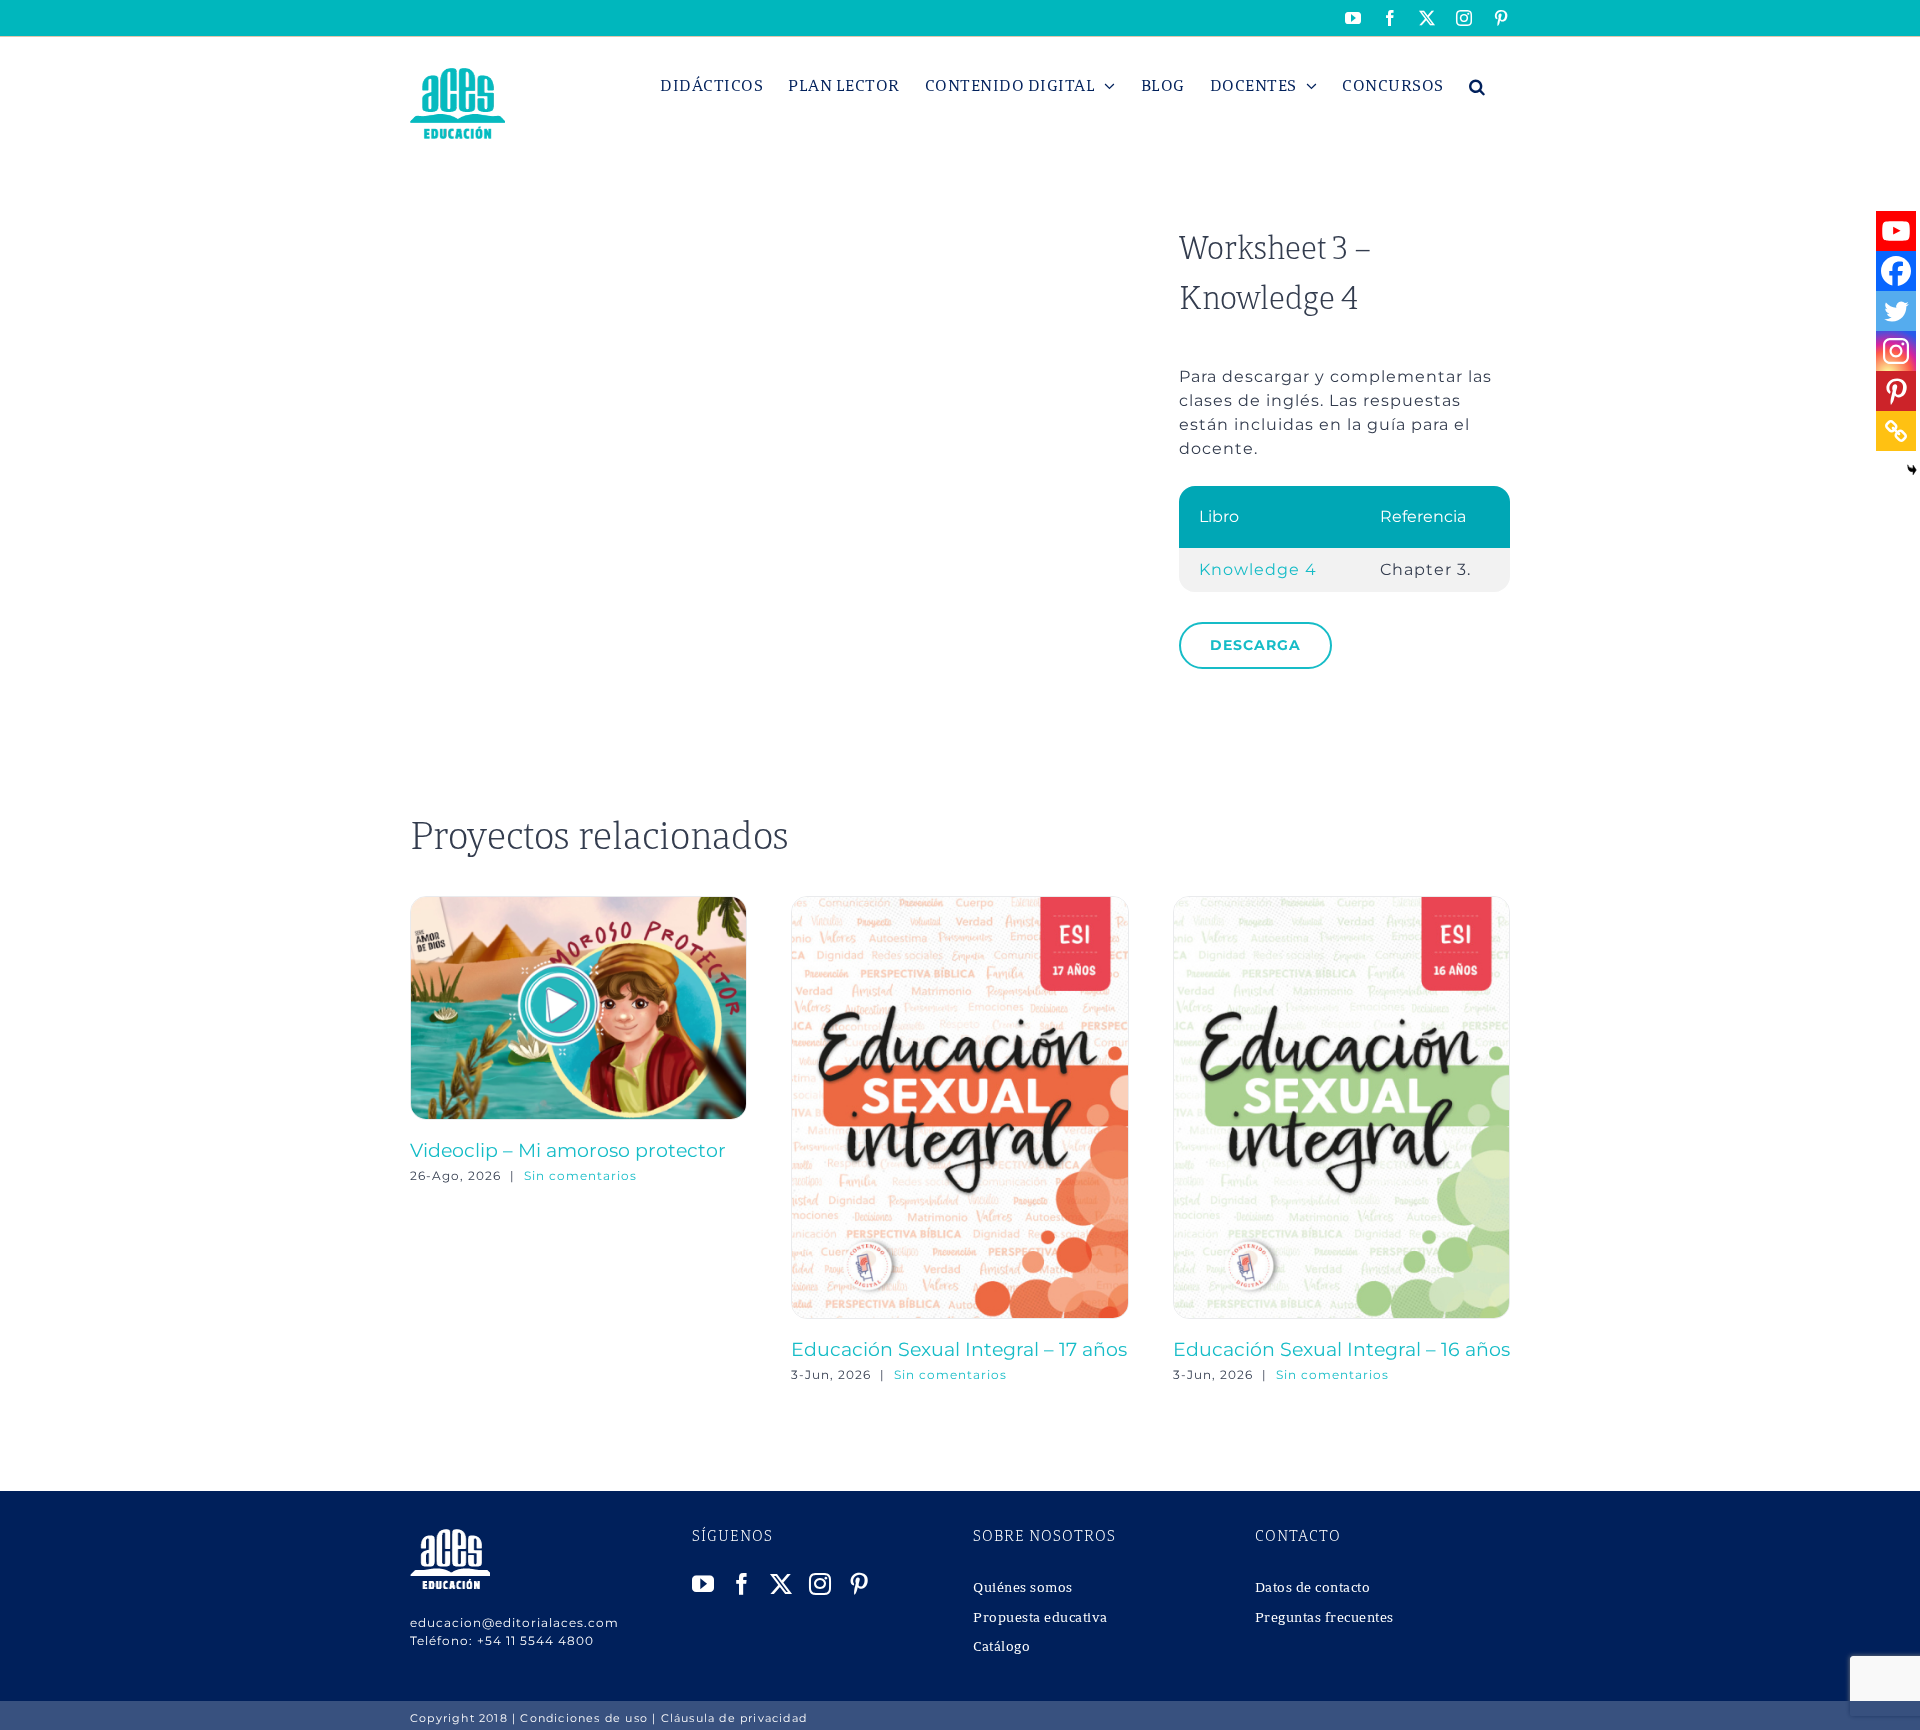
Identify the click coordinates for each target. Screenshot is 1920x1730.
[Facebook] (1896, 271)
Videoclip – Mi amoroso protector (568, 1150)
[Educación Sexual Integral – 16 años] (1341, 905)
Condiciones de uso (584, 1718)
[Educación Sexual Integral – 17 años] (959, 905)
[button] (1477, 86)
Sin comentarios (580, 1175)
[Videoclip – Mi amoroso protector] (578, 905)
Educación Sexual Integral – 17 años (959, 1349)
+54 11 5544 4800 (535, 1640)
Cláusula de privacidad (734, 1718)
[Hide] (1912, 470)
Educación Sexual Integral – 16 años (1341, 1349)
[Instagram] (1896, 351)
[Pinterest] (1896, 391)
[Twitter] (1896, 311)
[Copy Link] (1896, 431)
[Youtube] (1896, 231)
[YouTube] (703, 1584)
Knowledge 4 (1258, 569)
